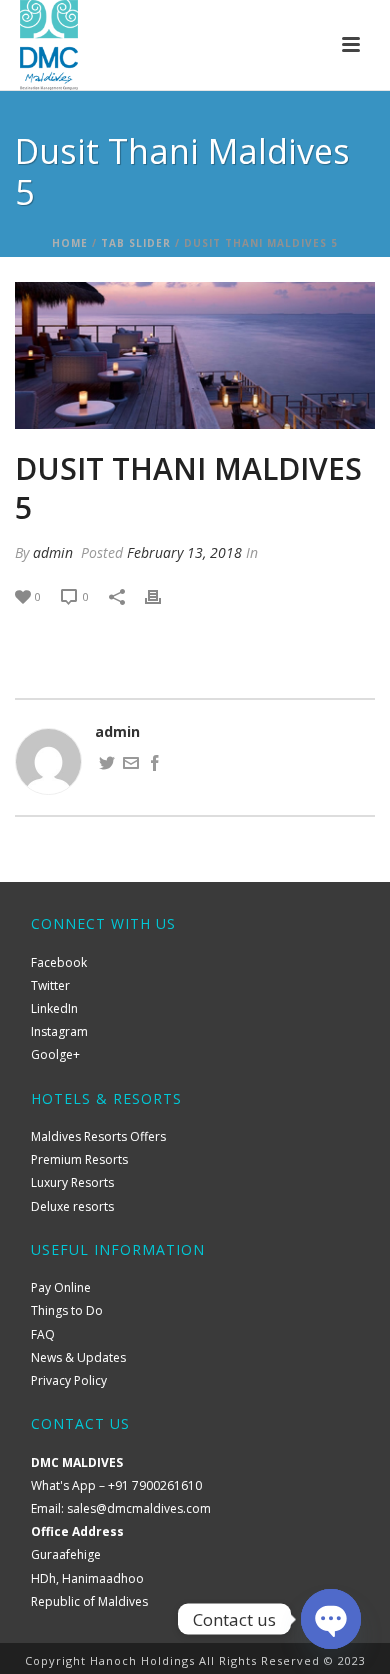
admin (53, 552)
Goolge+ (55, 1054)
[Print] (163, 595)
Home (70, 243)
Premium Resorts (79, 1159)
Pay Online (61, 1287)
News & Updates (78, 1357)
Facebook (59, 962)
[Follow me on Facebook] (155, 765)
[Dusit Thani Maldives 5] (195, 355)
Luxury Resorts (72, 1182)
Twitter (50, 985)
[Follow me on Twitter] (107, 765)
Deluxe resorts (72, 1206)
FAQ (43, 1334)
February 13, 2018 (184, 552)
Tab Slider (136, 243)
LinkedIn (54, 1008)
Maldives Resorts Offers (98, 1136)
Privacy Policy (69, 1380)
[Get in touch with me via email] (131, 765)
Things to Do (67, 1310)
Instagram (59, 1031)
